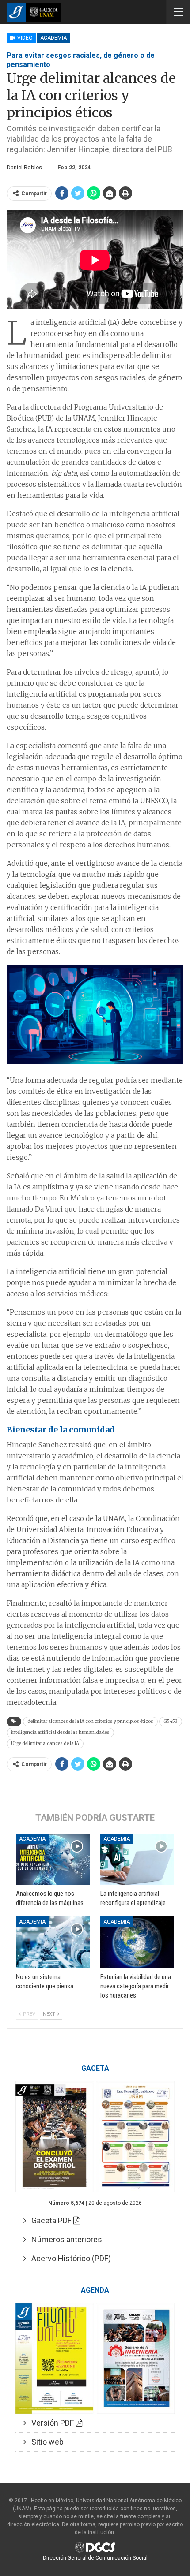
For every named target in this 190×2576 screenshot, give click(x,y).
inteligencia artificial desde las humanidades (60, 1732)
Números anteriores (64, 2239)
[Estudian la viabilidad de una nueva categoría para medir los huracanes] (137, 1942)
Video (24, 38)
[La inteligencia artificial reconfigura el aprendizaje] (137, 1859)
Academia (53, 38)
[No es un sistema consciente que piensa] (53, 1942)
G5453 (171, 1721)
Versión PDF (51, 2423)
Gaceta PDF (50, 2220)
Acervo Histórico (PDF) (68, 2258)
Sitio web (45, 2442)
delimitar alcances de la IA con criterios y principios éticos (90, 1721)
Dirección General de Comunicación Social (95, 2558)
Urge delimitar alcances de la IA (45, 1743)
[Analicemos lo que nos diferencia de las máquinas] (53, 1859)
